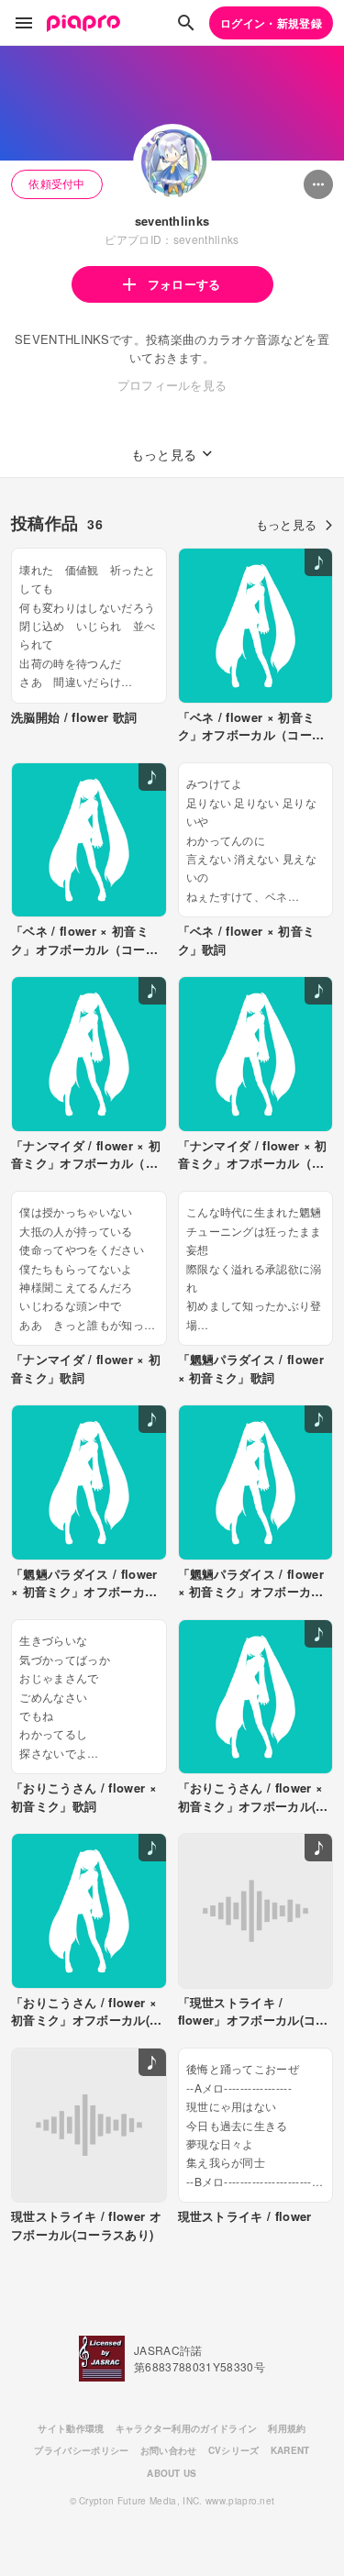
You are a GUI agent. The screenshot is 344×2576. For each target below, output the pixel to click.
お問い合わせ (169, 2450)
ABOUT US (172, 2473)
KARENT (290, 2450)
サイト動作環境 (71, 2428)
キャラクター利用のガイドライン (187, 2428)
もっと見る (287, 524)
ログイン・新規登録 (271, 23)
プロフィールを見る (172, 385)
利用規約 (287, 2428)
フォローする (184, 284)
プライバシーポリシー (81, 2450)
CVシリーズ (234, 2450)
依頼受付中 (57, 183)
